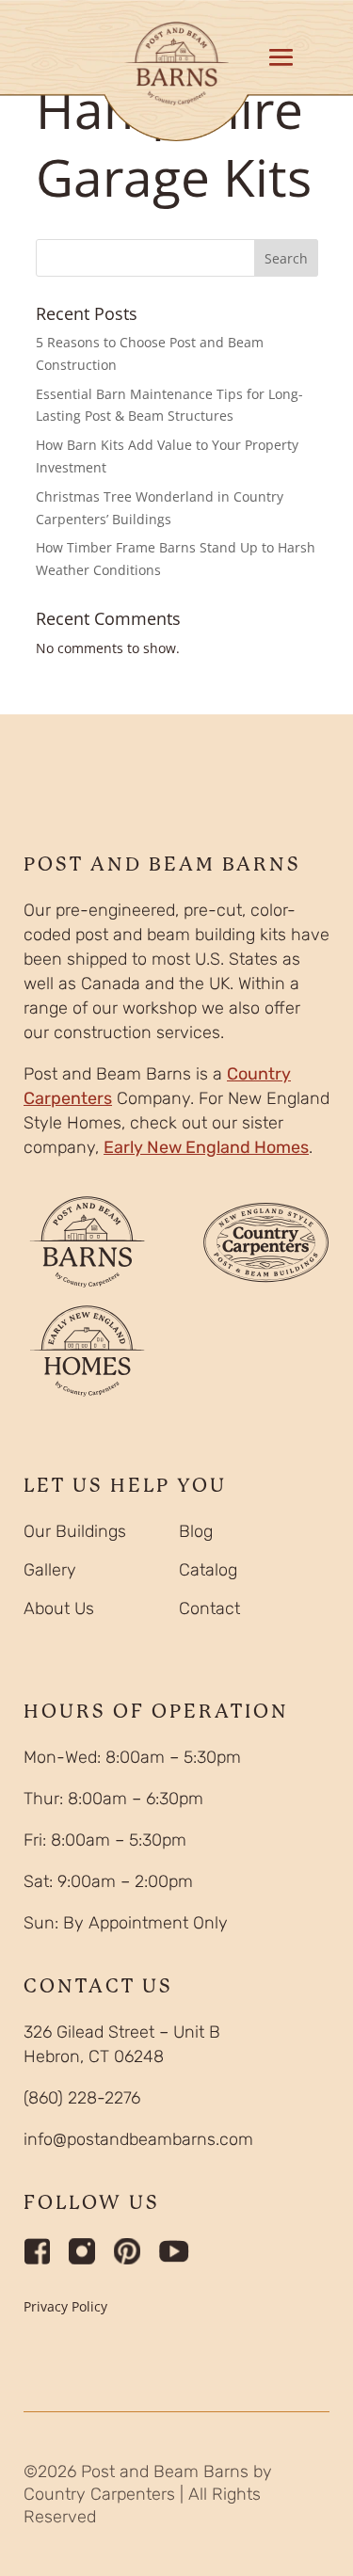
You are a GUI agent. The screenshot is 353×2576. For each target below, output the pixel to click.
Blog (196, 1531)
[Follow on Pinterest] (127, 2251)
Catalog (208, 1570)
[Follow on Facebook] (37, 2251)
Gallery (50, 1570)
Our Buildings (75, 1531)
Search (286, 258)
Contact (209, 1608)
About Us (59, 1608)
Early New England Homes (206, 1147)
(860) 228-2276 (82, 2098)
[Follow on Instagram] (82, 2251)
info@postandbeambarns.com (138, 2139)
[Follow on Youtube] (174, 2251)
